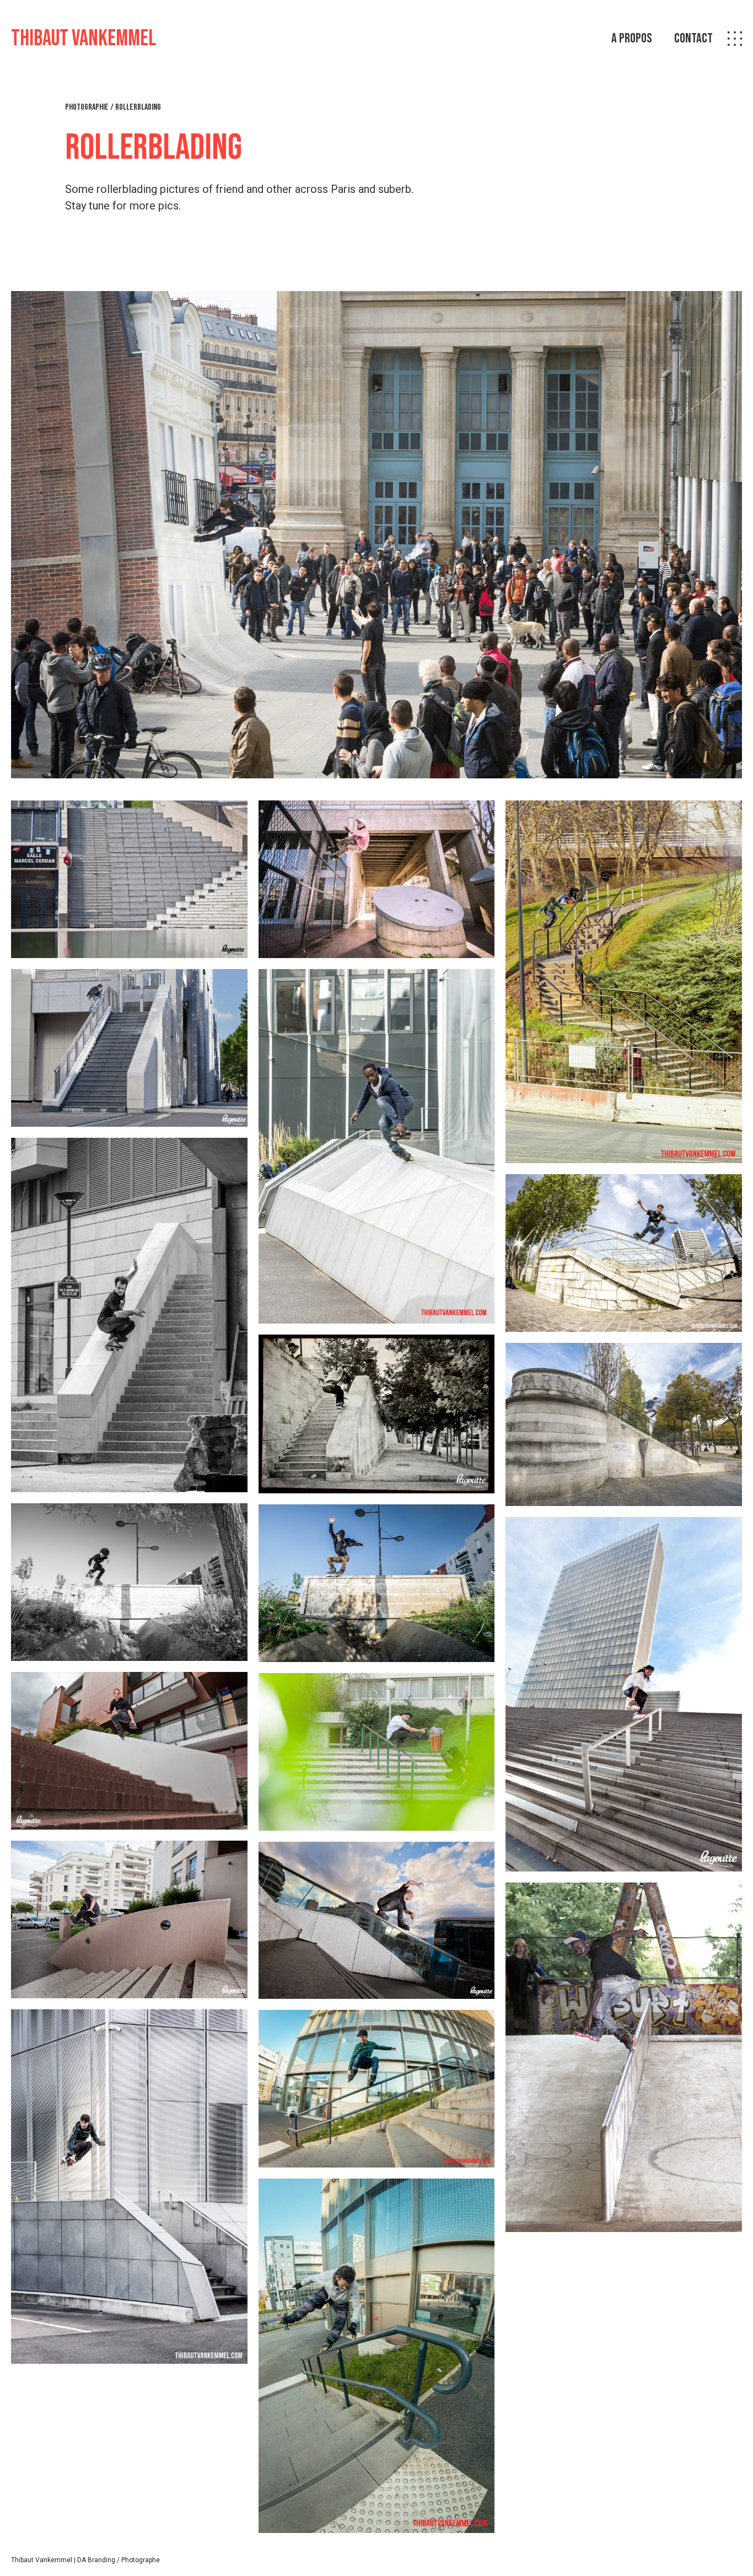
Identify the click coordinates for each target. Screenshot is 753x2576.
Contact (693, 39)
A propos (632, 39)
